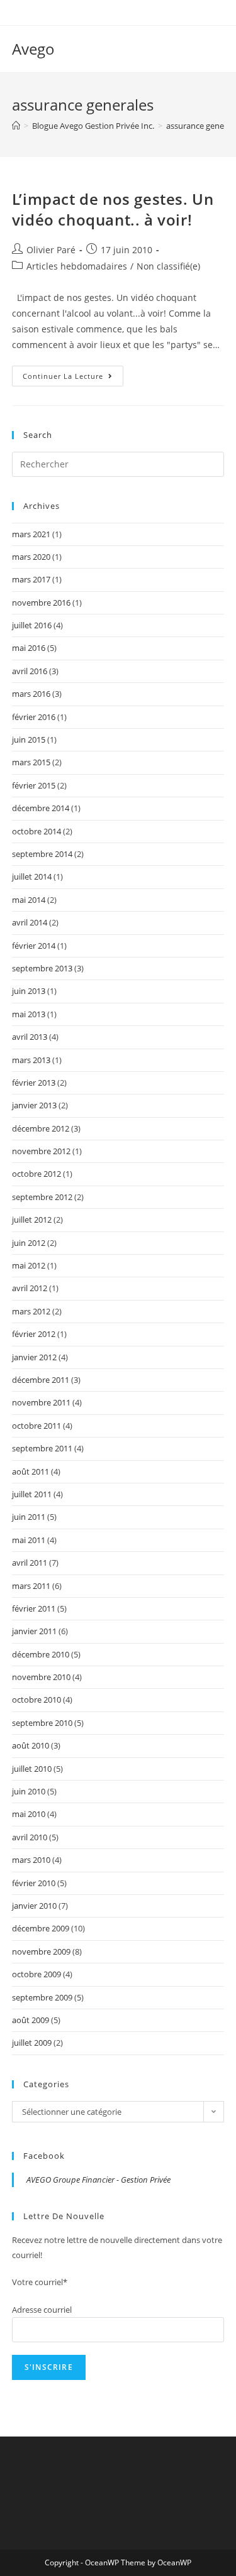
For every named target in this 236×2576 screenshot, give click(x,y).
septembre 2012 (42, 1197)
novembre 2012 (41, 1151)
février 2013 (34, 1083)
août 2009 (31, 2020)
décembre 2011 (41, 1380)
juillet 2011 (32, 1494)
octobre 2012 (37, 1174)
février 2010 (34, 1883)
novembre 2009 (41, 1951)
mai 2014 (29, 900)
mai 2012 (29, 1265)
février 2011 (34, 1608)
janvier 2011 (34, 1631)
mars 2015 (31, 762)
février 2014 (34, 946)
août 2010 (31, 1745)
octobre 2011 (37, 1426)
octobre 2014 (37, 831)
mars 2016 (31, 694)
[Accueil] (16, 126)
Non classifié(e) (168, 266)
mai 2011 (29, 1540)
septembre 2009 (42, 1997)
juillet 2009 (32, 2043)
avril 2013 (30, 1037)
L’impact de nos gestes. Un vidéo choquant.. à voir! (113, 210)
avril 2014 (30, 922)
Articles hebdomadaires (77, 266)
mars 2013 (31, 1060)
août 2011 (31, 1471)
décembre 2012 (41, 1128)
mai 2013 (29, 1014)
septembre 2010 (42, 1723)
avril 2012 (30, 1288)
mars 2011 (31, 1586)
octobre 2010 (37, 1700)
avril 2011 (30, 1563)
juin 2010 (29, 1791)
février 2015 (34, 785)
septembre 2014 (42, 854)
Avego (33, 49)
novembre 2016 (41, 603)
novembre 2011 (41, 1402)
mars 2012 (31, 1311)
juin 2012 (29, 1243)
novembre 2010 (41, 1677)
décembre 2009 (41, 1928)
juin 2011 (29, 1517)
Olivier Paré (51, 250)
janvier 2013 (34, 1105)
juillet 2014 (32, 876)
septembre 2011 (42, 1448)
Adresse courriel (42, 2310)
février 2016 (34, 717)
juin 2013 (29, 991)
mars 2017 (31, 579)
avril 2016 (30, 671)
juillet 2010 (32, 1769)
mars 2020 (31, 557)
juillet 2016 (32, 625)
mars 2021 (31, 534)
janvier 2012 (34, 1357)
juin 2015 (29, 740)
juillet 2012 (32, 1220)
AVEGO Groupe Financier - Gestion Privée (98, 2180)
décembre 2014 (41, 808)
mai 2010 (29, 1814)
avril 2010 (30, 1837)
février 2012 (34, 1334)
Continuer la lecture (73, 378)
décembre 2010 (41, 1654)
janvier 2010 (34, 1906)
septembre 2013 (42, 968)
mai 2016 (29, 648)
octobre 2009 (37, 1974)
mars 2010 (31, 1860)
